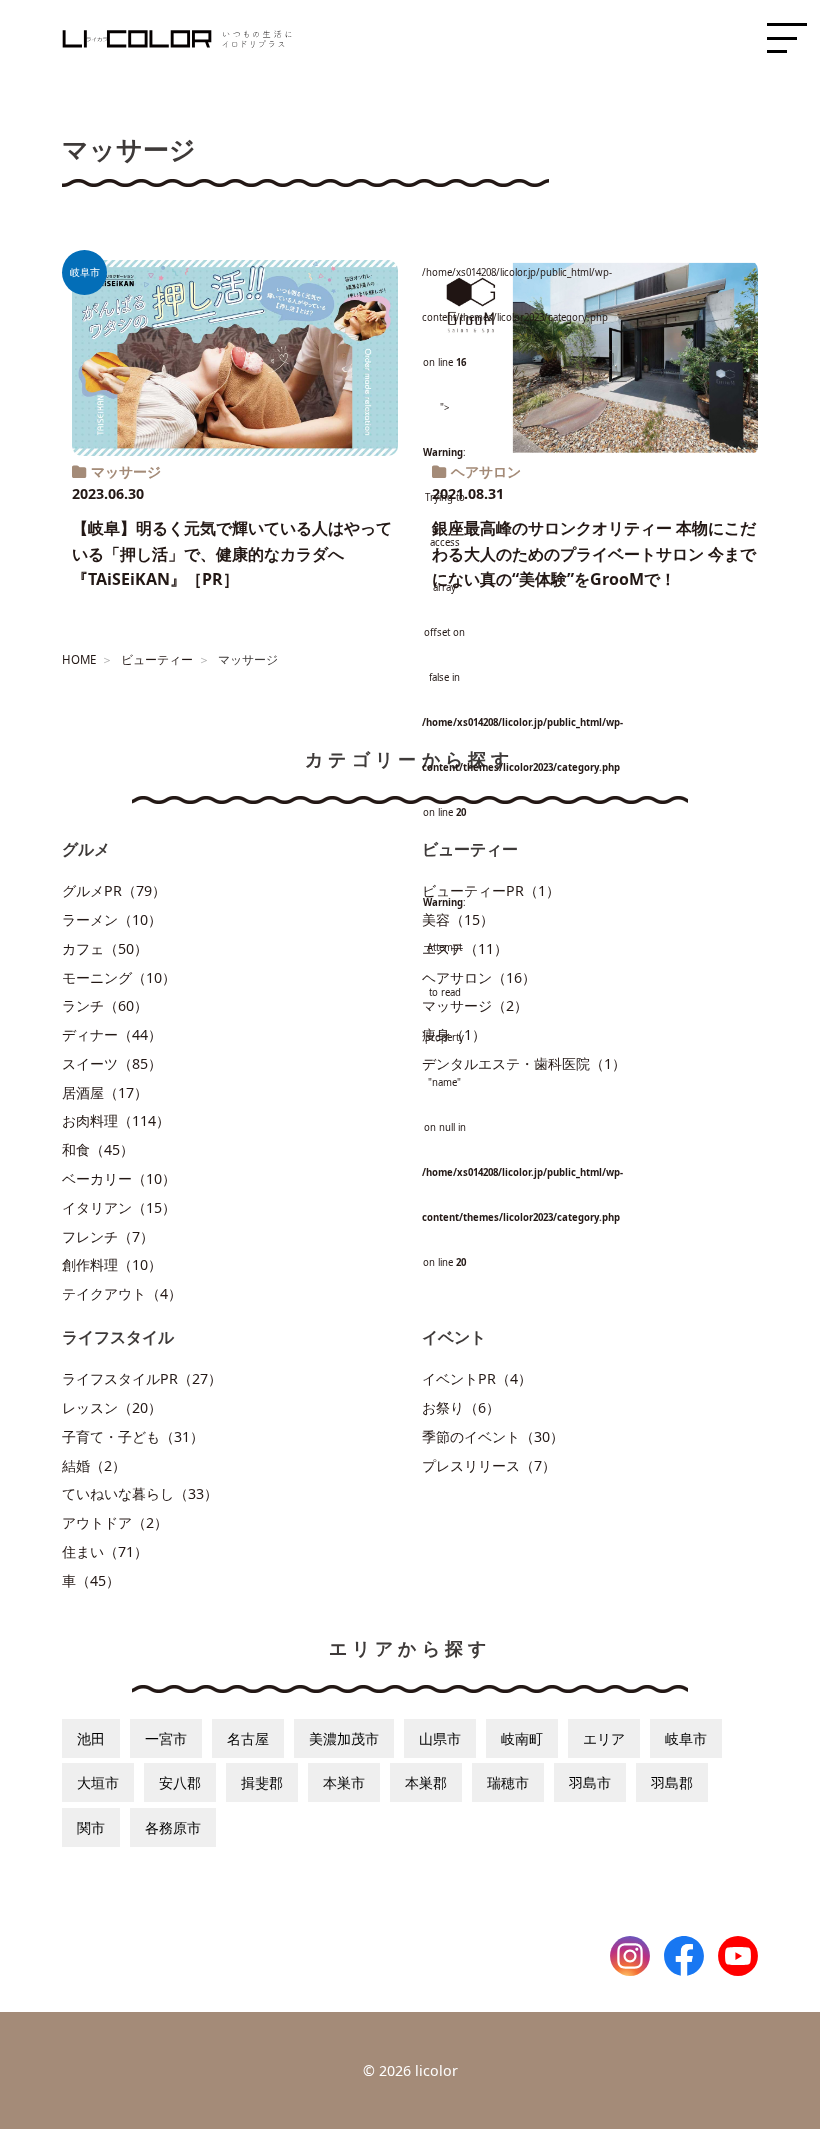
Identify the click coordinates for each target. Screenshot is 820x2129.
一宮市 (166, 1738)
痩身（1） (454, 1034)
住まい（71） (105, 1551)
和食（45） (98, 1149)
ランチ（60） (105, 1005)
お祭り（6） (461, 1407)
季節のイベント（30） (493, 1436)
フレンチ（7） (108, 1236)
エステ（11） (465, 948)
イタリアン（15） (119, 1207)
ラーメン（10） (112, 919)
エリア (604, 1738)
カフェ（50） (105, 948)
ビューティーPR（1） (491, 890)
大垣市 (98, 1782)
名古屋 (248, 1738)
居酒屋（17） (105, 1092)
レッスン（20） (112, 1407)
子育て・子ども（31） (133, 1436)
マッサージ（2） (475, 1005)
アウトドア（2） (115, 1522)
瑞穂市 (508, 1782)
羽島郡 (672, 1782)
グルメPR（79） (114, 890)
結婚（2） (94, 1465)
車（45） (91, 1580)
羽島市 (590, 1782)
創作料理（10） (112, 1264)
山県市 (440, 1738)
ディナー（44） (112, 1034)
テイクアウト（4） (122, 1293)
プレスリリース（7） (489, 1465)
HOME (79, 659)
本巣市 (344, 1782)
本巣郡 (426, 1782)
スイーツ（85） (112, 1063)
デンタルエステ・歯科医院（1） (524, 1063)
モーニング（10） (119, 977)
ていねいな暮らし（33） (140, 1493)
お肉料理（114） (116, 1120)
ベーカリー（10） (119, 1178)
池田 (91, 1738)
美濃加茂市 (344, 1738)
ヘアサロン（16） (479, 977)
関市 (91, 1827)
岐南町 (522, 1738)
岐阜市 (686, 1738)
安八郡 (180, 1782)
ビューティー (157, 659)
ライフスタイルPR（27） (142, 1378)
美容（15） (458, 919)
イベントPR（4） (477, 1378)
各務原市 (173, 1827)
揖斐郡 (262, 1782)
